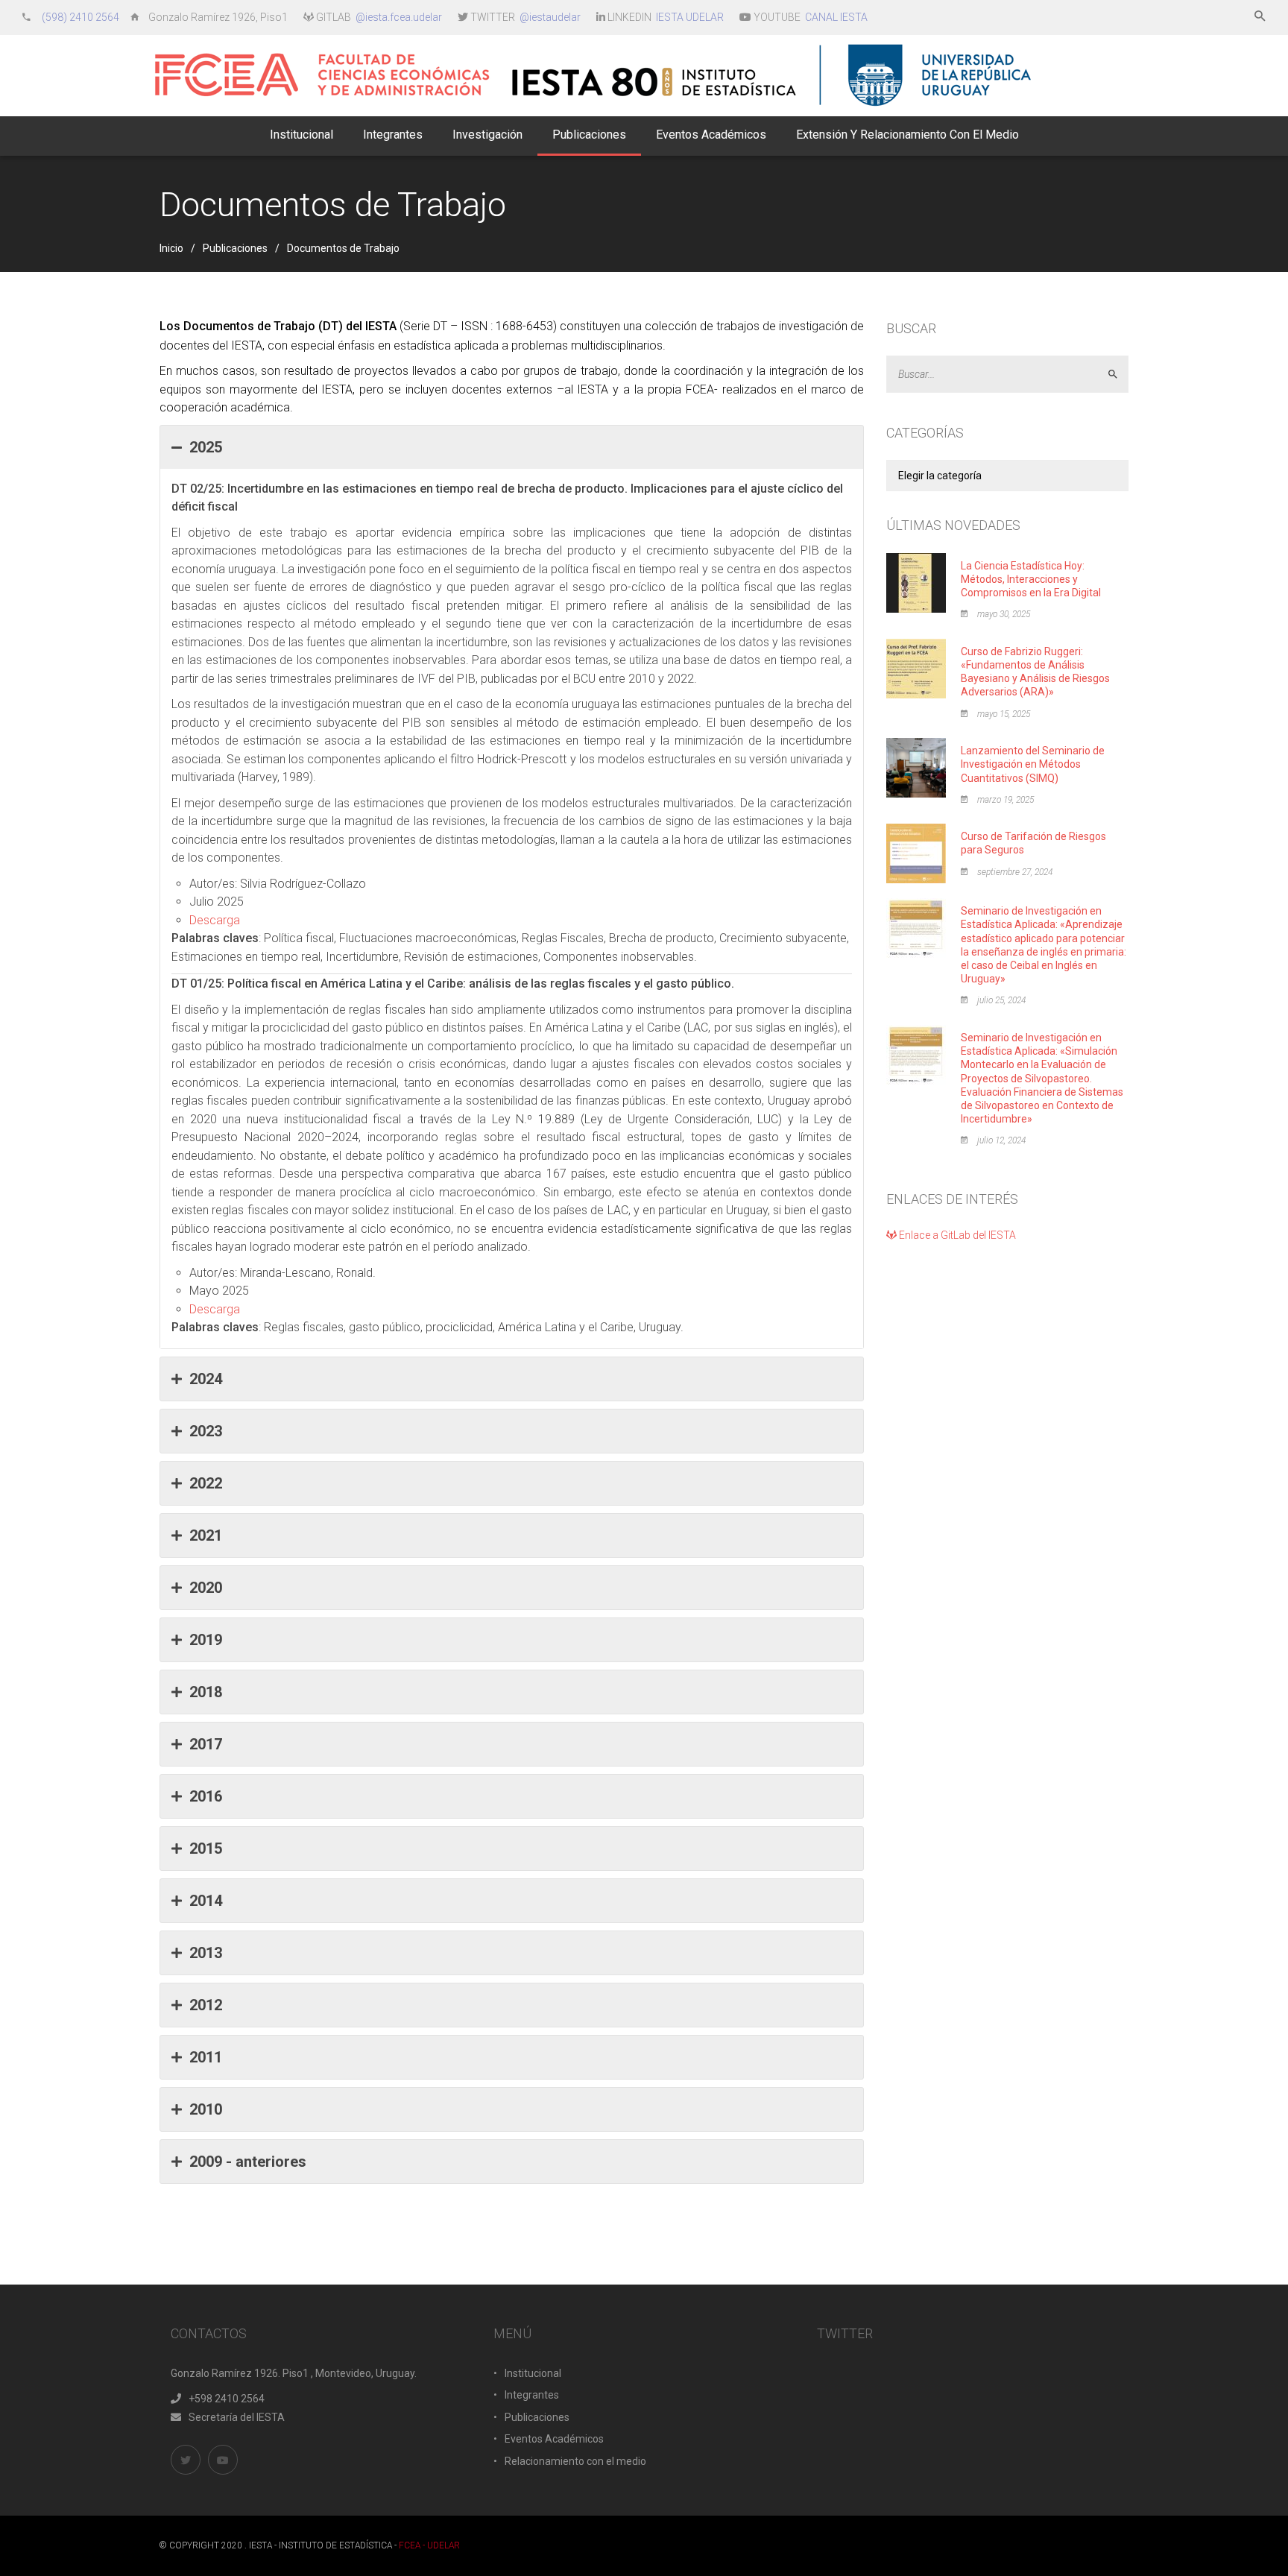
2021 (206, 1535)
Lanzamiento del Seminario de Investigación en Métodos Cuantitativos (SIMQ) (1033, 764)
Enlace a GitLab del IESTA (956, 1235)
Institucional (533, 2373)
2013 (206, 1953)
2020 (206, 1588)
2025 (206, 447)
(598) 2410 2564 (82, 17)
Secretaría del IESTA (237, 2417)
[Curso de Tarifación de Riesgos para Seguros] (916, 853)
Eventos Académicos (554, 2439)
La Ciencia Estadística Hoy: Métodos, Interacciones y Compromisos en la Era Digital (1031, 579)
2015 (206, 1849)
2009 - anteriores (248, 2162)
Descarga (215, 920)
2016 (206, 1796)
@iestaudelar (550, 17)
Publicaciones (235, 248)
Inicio (171, 248)
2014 (206, 1901)
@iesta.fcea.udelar (399, 17)
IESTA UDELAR (690, 17)
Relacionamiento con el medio (575, 2461)
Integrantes (532, 2395)
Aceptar (1119, 375)
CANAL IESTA (836, 17)
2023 (206, 1431)
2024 (206, 1379)
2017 (206, 1744)
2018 (206, 1692)
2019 (206, 1640)
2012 (206, 2005)
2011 (206, 2057)
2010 (206, 2109)
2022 (206, 1483)
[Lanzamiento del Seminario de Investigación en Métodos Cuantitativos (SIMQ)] (916, 767)
